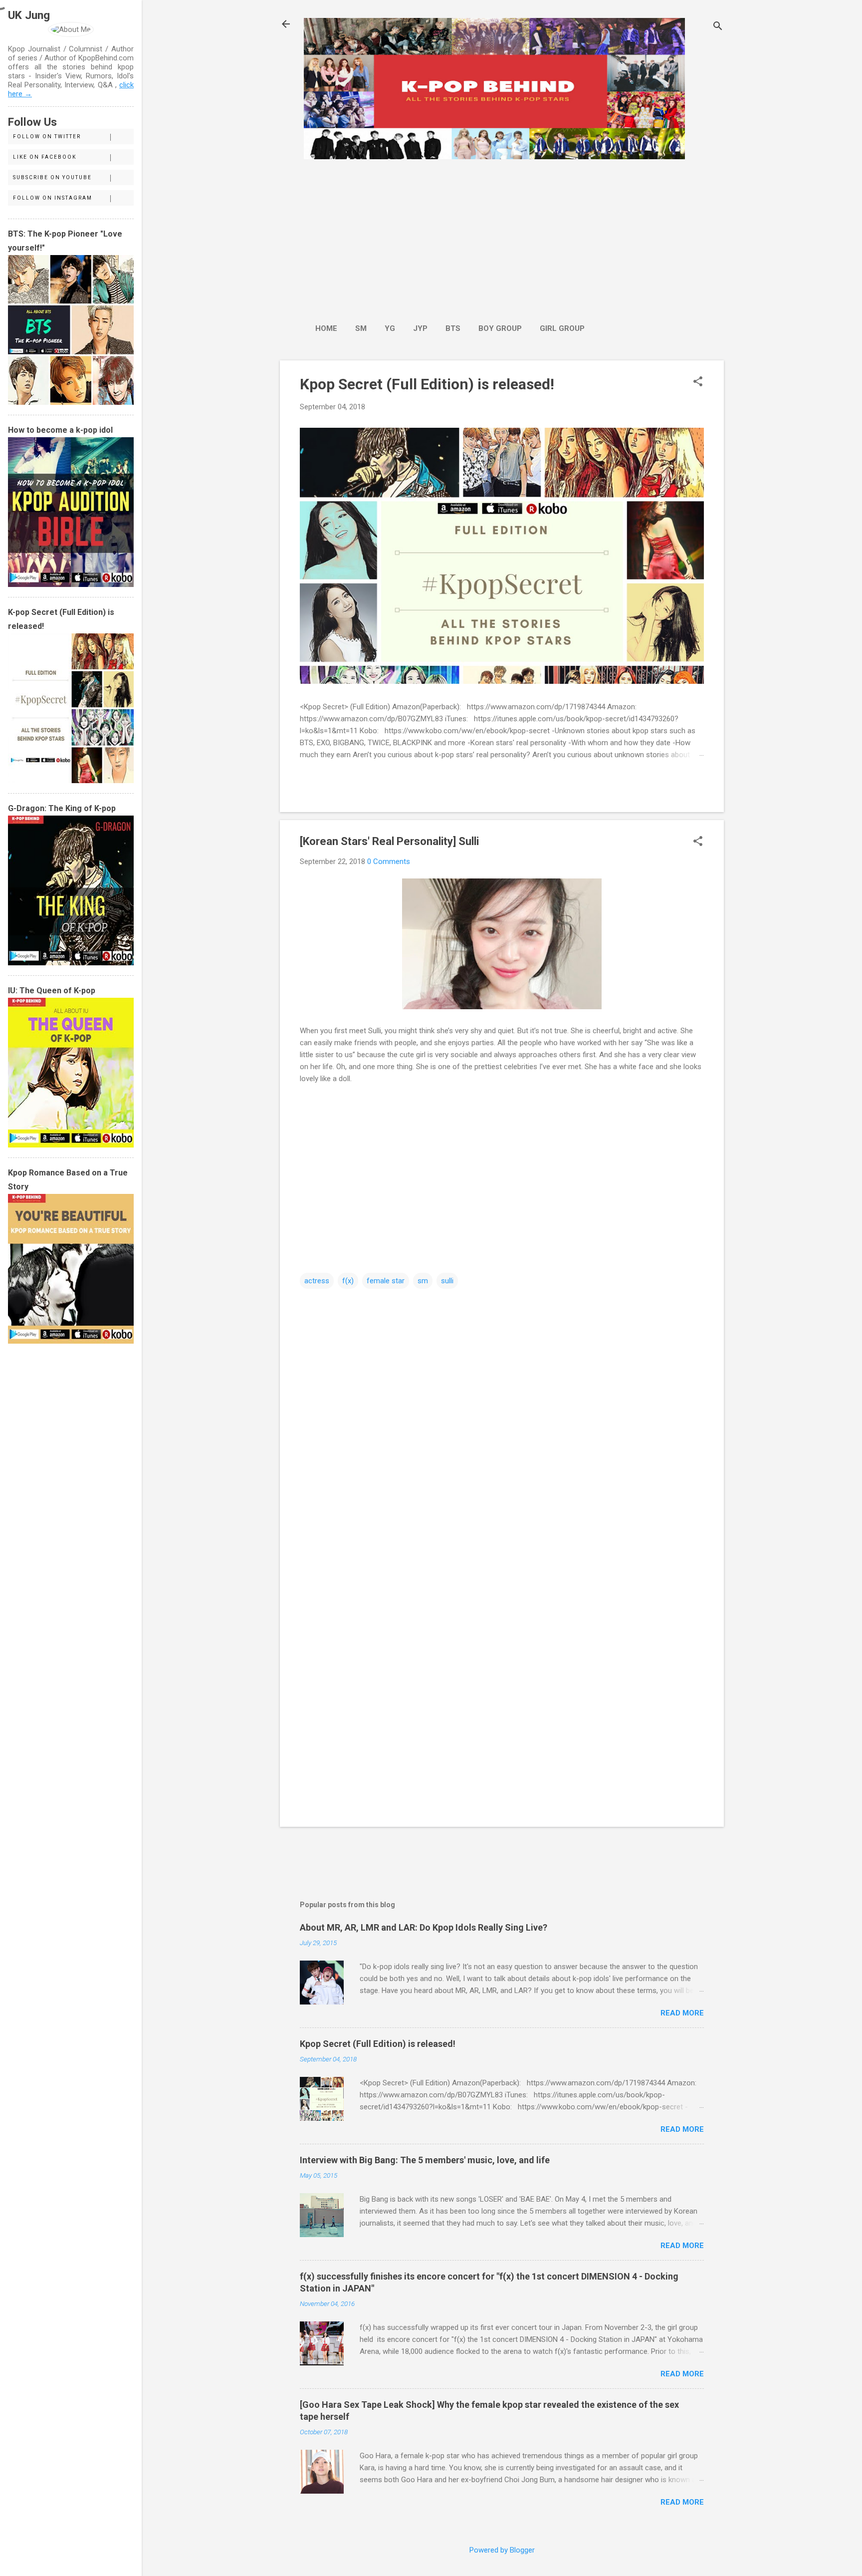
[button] (698, 382)
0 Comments (389, 861)
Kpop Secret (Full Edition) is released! (427, 384)
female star (386, 1281)
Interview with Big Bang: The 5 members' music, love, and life (425, 2160)
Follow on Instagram (53, 198)
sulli (447, 1281)
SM (361, 328)
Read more (682, 2013)
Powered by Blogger (502, 2550)
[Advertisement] (450, 236)
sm (423, 1281)
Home (326, 328)
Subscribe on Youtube (52, 177)
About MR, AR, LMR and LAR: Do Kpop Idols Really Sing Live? (424, 1927)
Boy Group (500, 328)
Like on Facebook (45, 157)
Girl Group (562, 328)
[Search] (718, 27)
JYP (420, 328)
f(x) (348, 1281)
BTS (453, 328)
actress (317, 1281)
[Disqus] (502, 1418)
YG (390, 328)
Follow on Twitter (47, 137)
